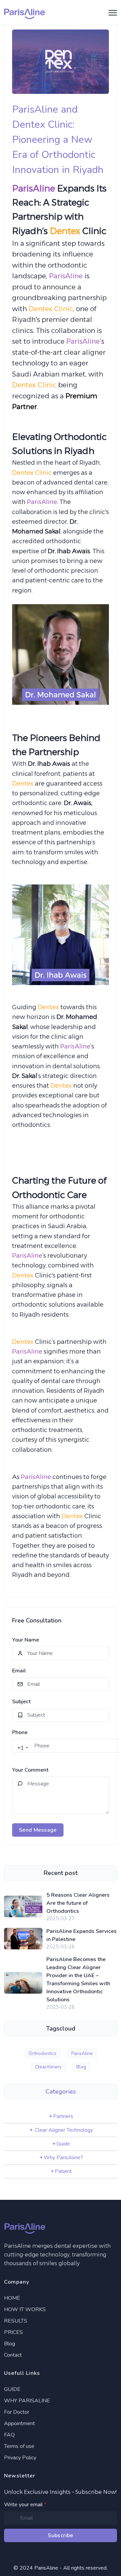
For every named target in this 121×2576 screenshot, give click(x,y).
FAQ (9, 2435)
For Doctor (17, 2412)
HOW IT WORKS (25, 2309)
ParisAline (82, 2053)
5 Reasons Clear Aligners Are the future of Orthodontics (78, 1903)
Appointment (19, 2423)
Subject (21, 1702)
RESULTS (16, 2321)
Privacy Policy (20, 2458)
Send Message (38, 1830)
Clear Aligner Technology (63, 2130)
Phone (20, 1732)
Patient (63, 2171)
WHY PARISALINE (27, 2401)
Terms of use (19, 2446)
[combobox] (21, 1748)
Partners (63, 2116)
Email (19, 1671)
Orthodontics (43, 2053)
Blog (81, 2067)
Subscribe (61, 2535)
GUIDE (12, 2389)
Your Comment (30, 1770)
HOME (12, 2298)
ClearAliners (48, 2067)
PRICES (13, 2332)
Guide (63, 2144)
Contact (13, 2355)
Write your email (25, 2505)
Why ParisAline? (63, 2158)
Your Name (26, 1640)
